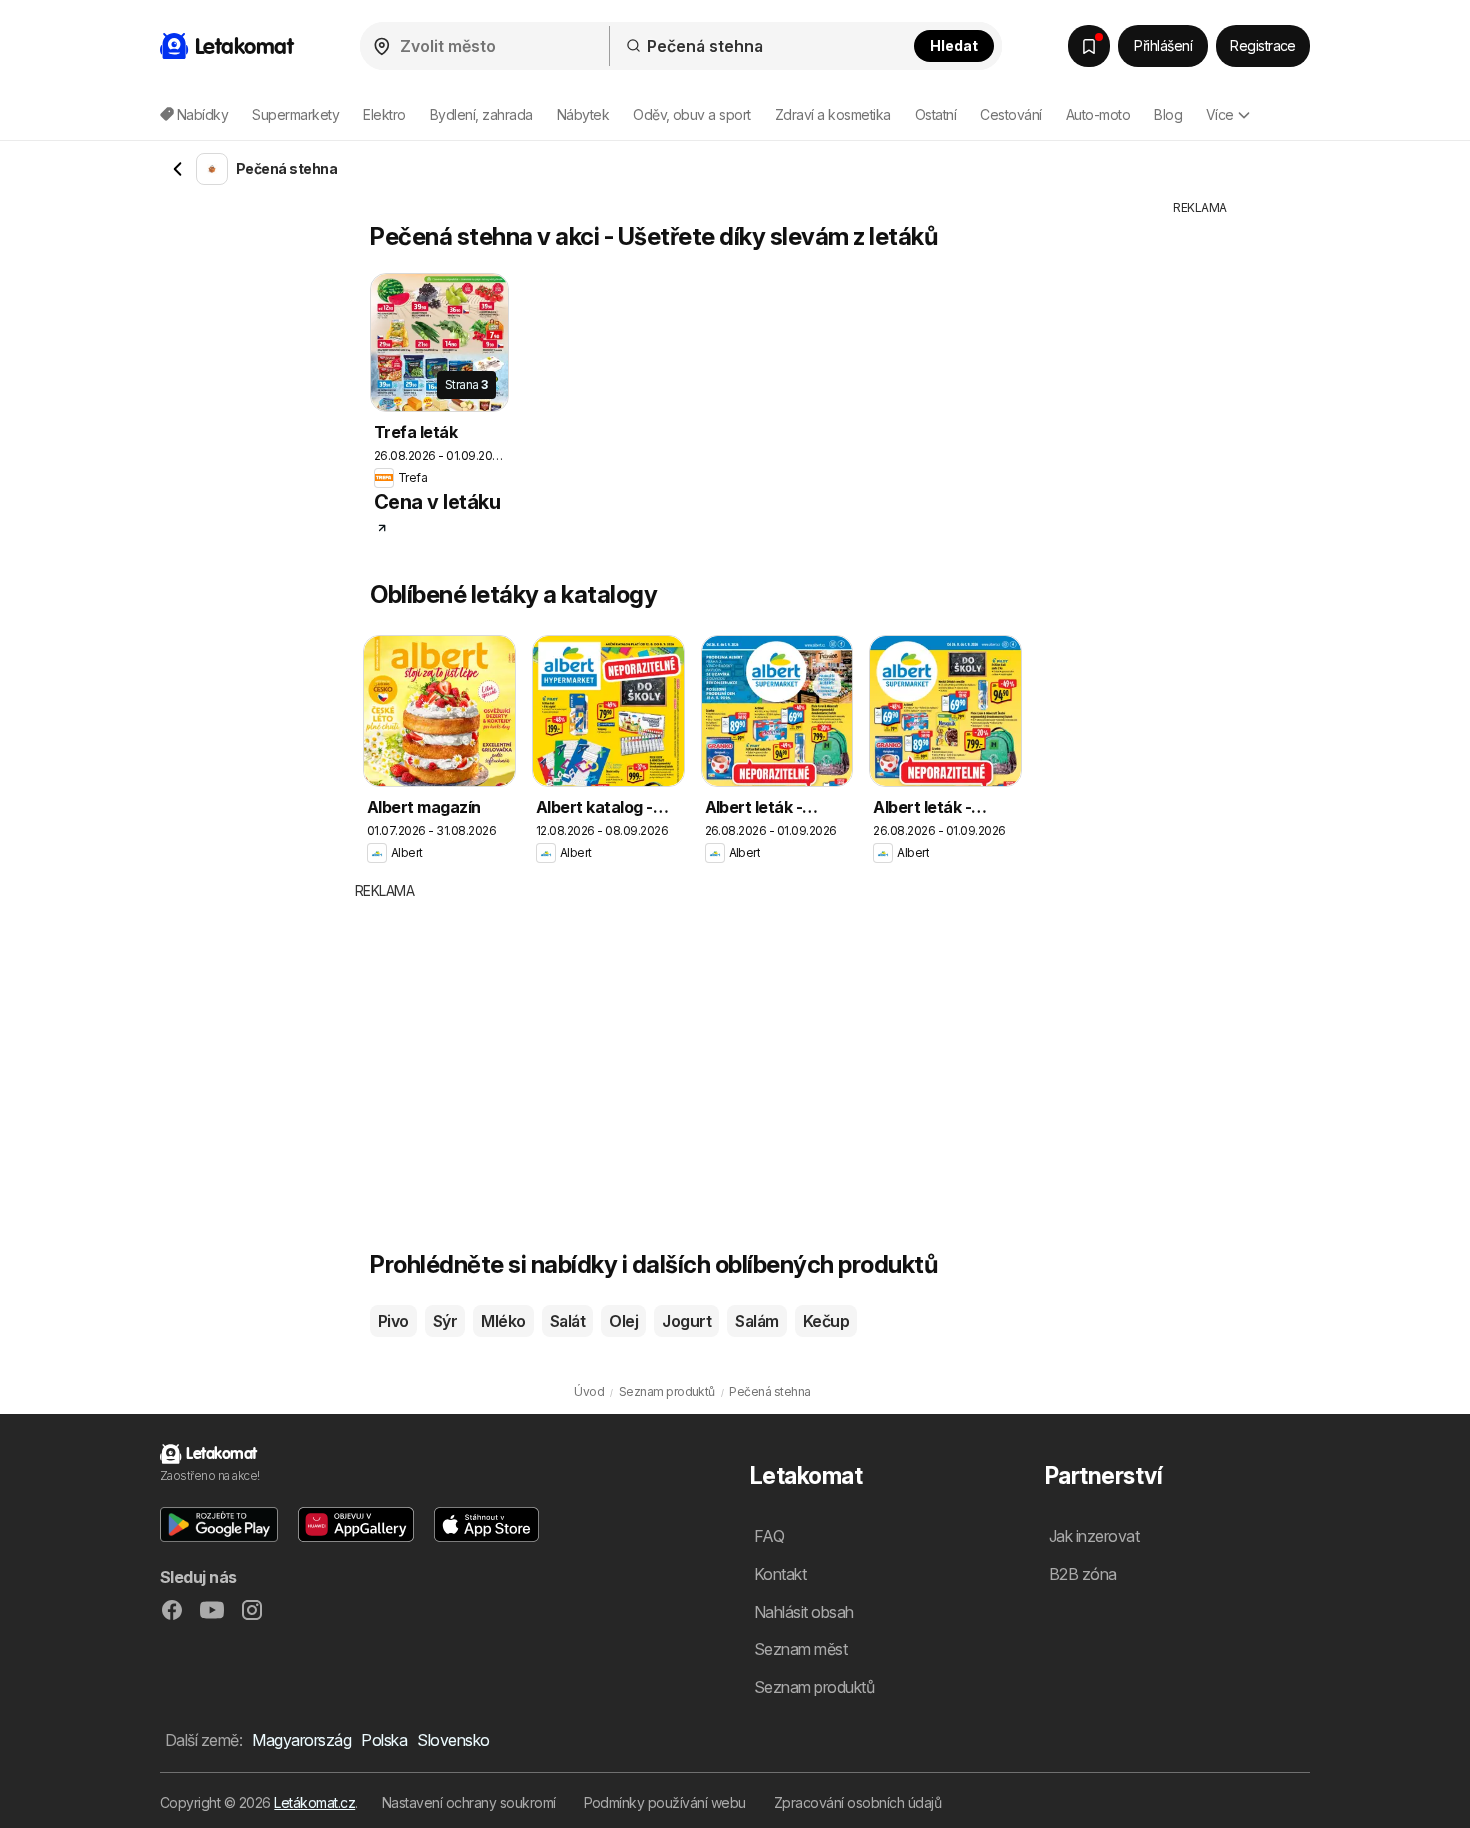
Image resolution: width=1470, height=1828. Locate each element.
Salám (756, 1321)
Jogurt (686, 1321)
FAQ (769, 1536)
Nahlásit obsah (804, 1612)
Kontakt (780, 1574)
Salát (567, 1321)
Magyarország (301, 1740)
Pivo (393, 1321)
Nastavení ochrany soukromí (469, 1802)
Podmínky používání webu (665, 1802)
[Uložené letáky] (1089, 46)
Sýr (445, 1321)
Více (1220, 114)
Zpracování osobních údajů (857, 1802)
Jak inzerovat (1094, 1536)
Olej (623, 1321)
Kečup (826, 1321)
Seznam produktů (814, 1687)
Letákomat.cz (314, 1802)
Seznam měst (800, 1649)
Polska (384, 1740)
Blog (1168, 114)
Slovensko (453, 1740)
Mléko (503, 1321)
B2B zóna (1083, 1574)
